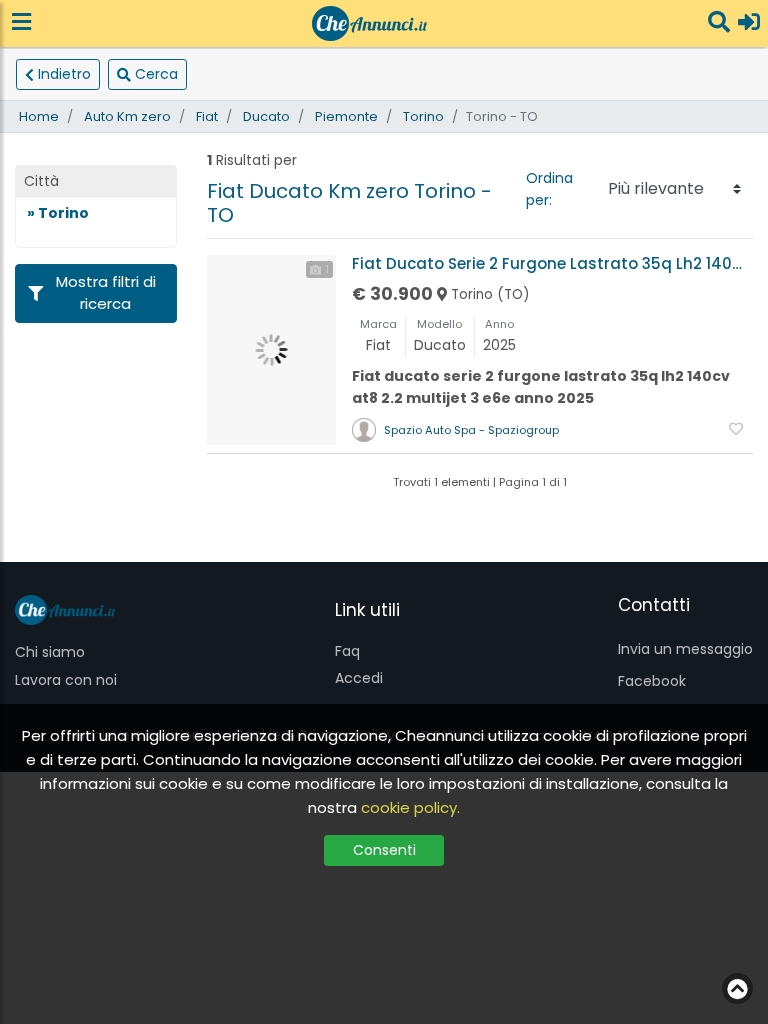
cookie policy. (410, 807)
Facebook (652, 681)
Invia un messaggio (685, 649)
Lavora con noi (66, 680)
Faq (347, 651)
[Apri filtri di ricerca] (719, 23)
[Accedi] (749, 23)
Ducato (266, 116)
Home (39, 116)
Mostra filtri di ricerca (106, 293)
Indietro (64, 74)
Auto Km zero (127, 116)
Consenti (384, 850)
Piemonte (346, 116)
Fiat (207, 116)
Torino (423, 116)
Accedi (359, 678)
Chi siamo (50, 652)
